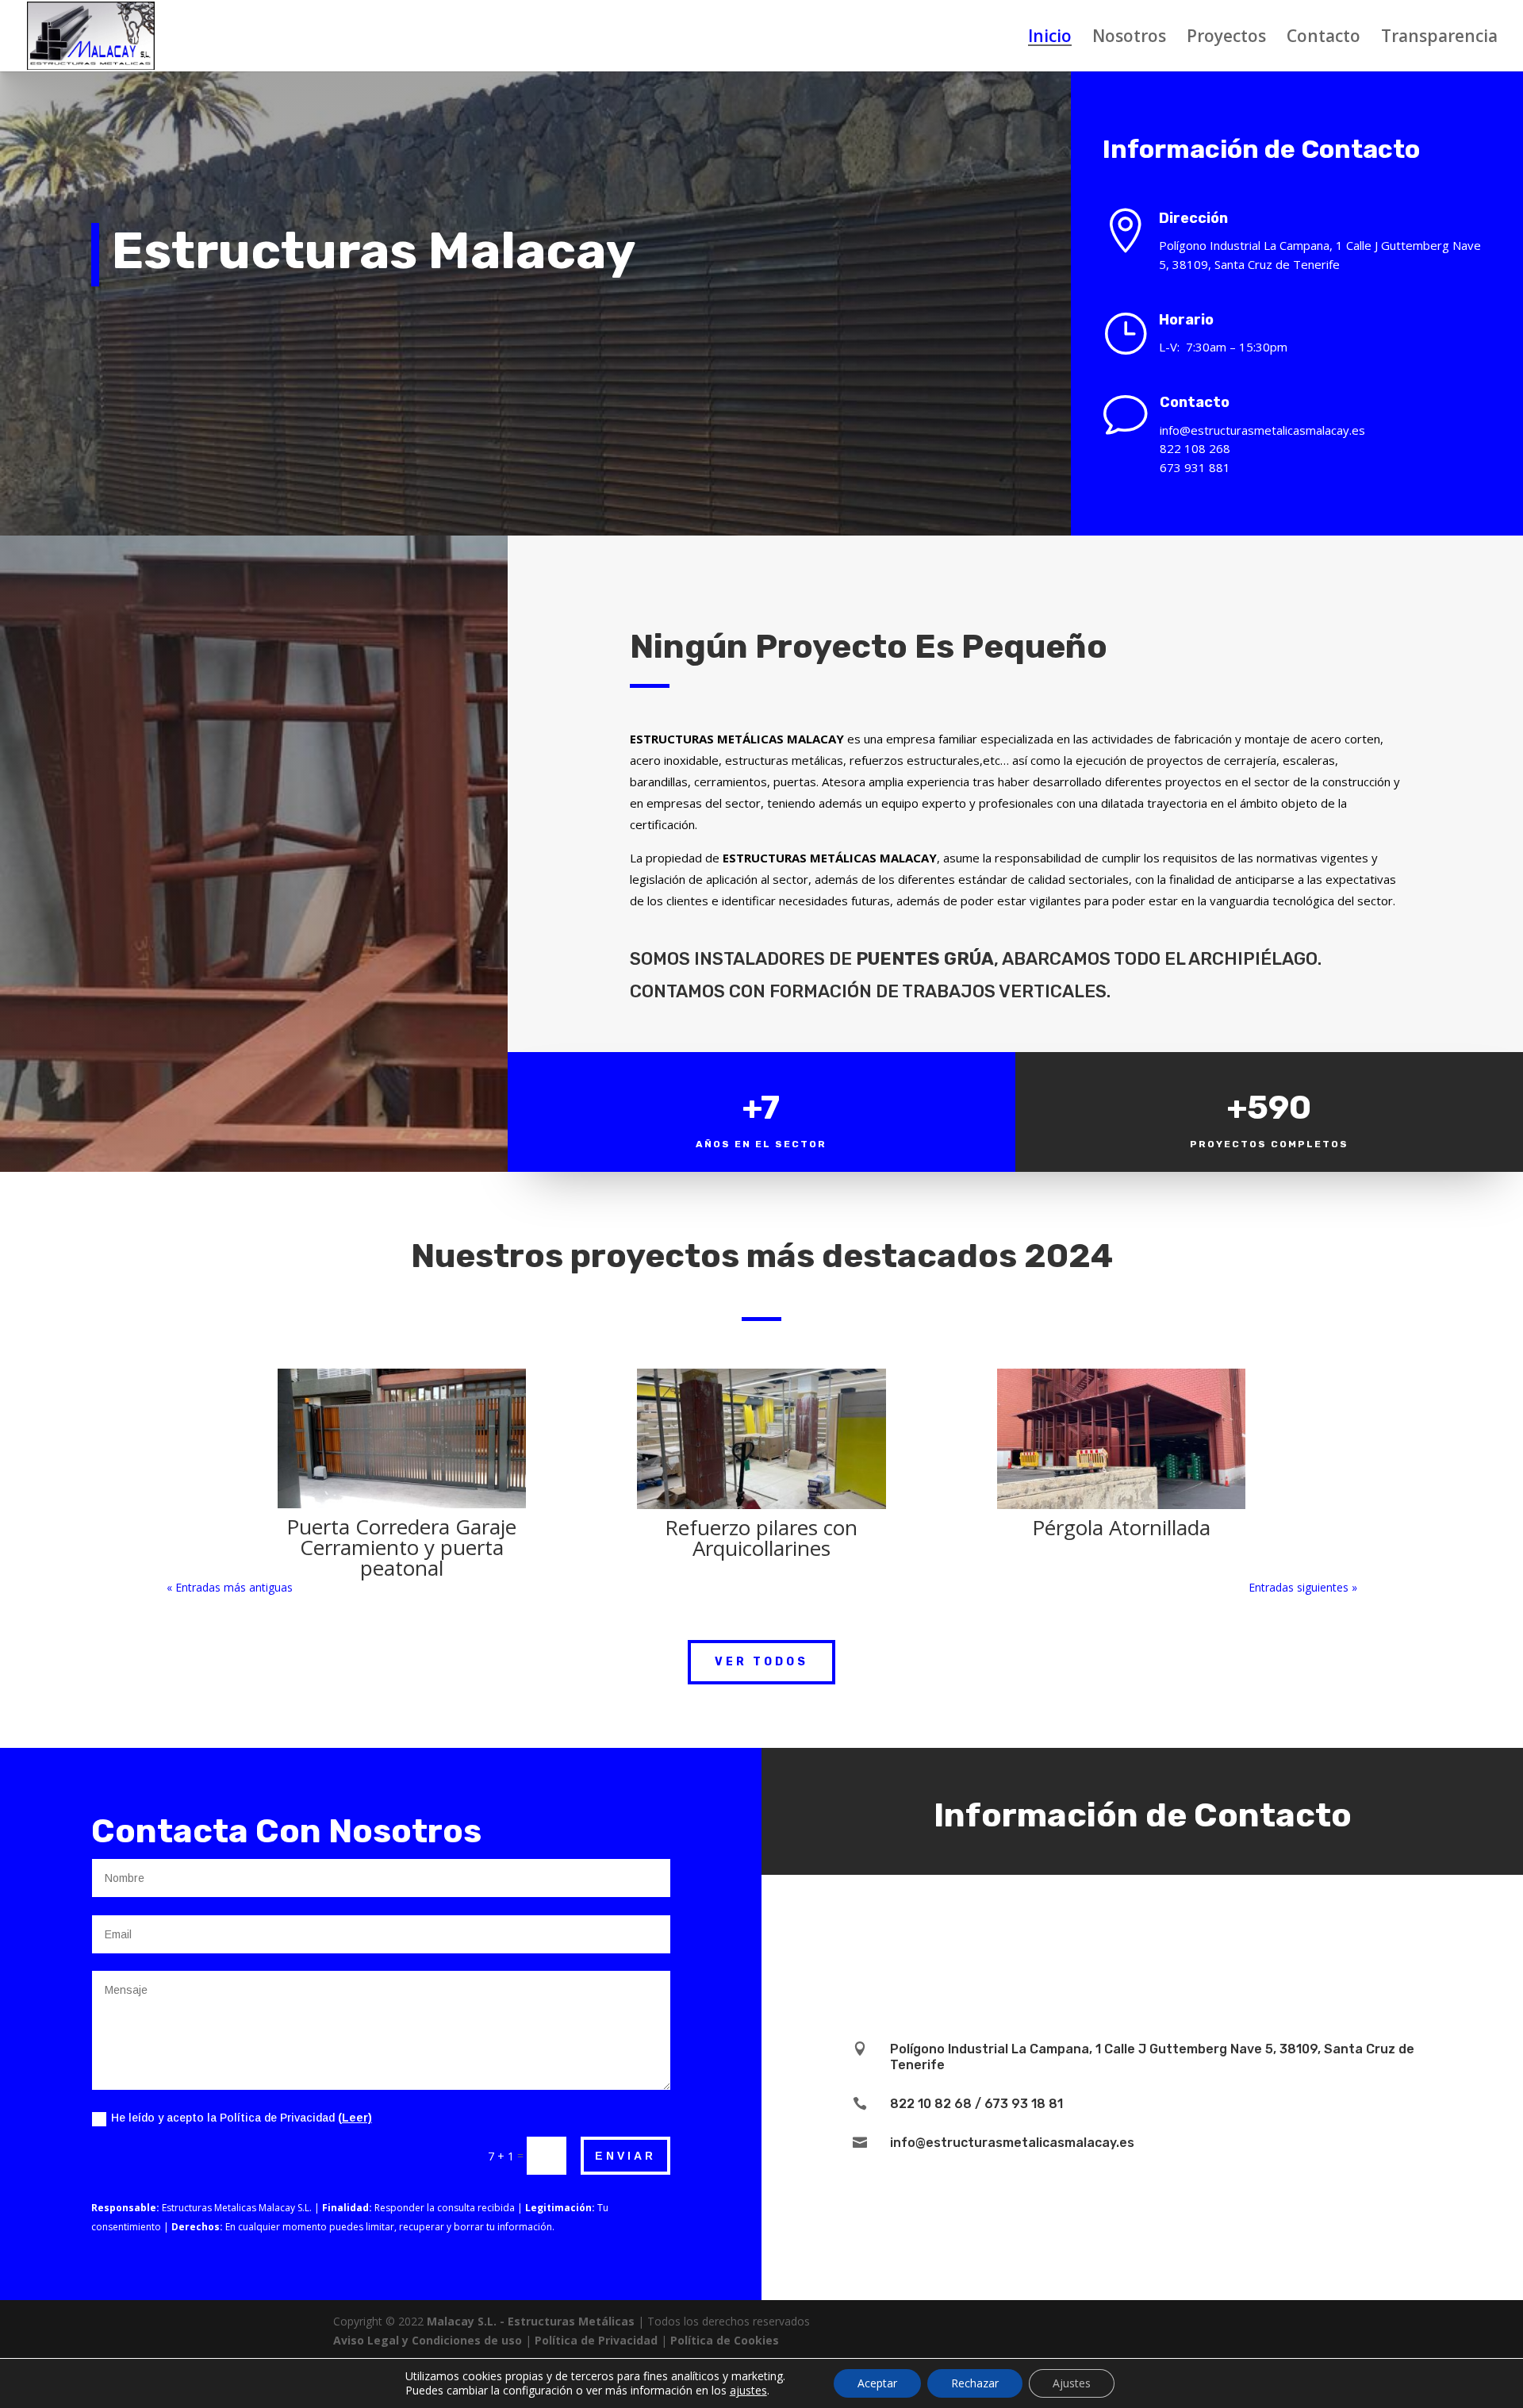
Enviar (625, 2156)
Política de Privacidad (596, 2340)
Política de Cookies (725, 2340)
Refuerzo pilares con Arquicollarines (761, 1538)
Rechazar (975, 2383)
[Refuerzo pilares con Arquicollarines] (761, 1439)
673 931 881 (1195, 467)
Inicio (1050, 38)
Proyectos (1226, 38)
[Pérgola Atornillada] (1121, 1439)
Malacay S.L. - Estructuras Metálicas (531, 2321)
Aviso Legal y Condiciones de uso (428, 2340)
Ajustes (1072, 2383)
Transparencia (1439, 38)
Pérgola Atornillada (1121, 1527)
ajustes (748, 2391)
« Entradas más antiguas (230, 1587)
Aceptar (877, 2383)
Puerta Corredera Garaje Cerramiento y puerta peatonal (401, 1547)
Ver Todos (761, 1662)
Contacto (1324, 38)
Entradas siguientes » (1303, 1587)
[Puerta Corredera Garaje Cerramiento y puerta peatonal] (402, 1438)
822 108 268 (1195, 448)
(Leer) (355, 2118)
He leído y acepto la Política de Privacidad (242, 2118)
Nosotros (1129, 38)
